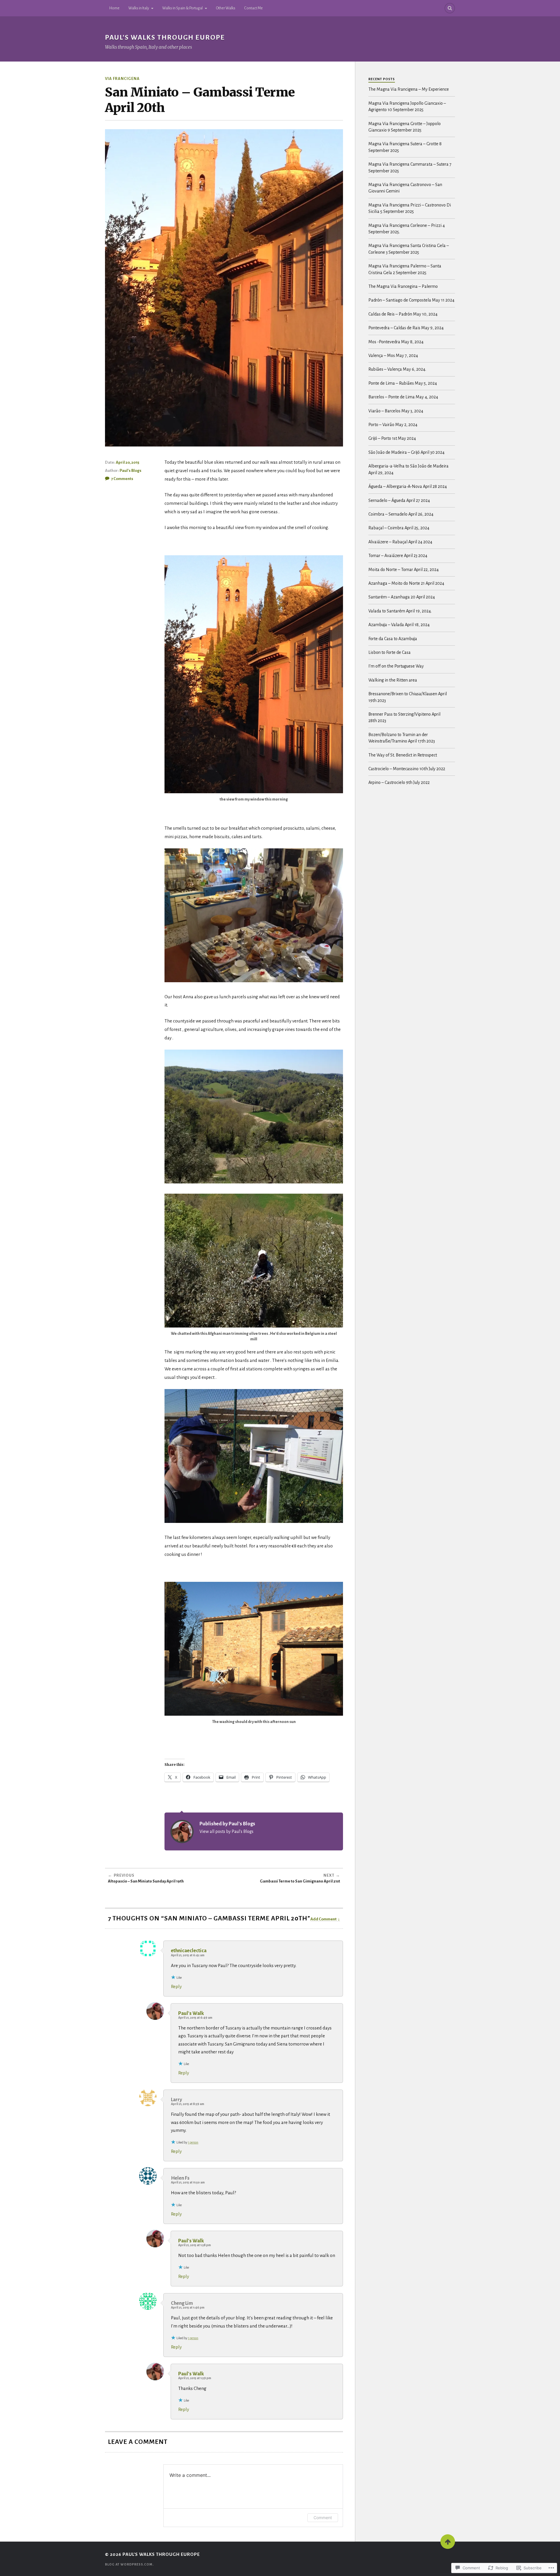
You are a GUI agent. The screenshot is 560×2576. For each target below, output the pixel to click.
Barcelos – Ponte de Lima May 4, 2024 (403, 397)
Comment (323, 2518)
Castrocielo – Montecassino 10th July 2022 (407, 769)
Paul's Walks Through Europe (165, 37)
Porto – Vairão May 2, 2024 (393, 425)
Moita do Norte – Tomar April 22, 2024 (404, 570)
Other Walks (226, 8)
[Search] (450, 8)
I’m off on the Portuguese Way (396, 666)
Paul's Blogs (131, 471)
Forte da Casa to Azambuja (393, 639)
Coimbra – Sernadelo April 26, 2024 (401, 514)
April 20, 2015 (127, 462)
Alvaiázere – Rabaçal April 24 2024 (400, 542)
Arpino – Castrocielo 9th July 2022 (399, 782)
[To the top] (448, 2542)
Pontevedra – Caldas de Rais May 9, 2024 (406, 328)
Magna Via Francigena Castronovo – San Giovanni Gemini (405, 188)
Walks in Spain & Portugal (182, 8)
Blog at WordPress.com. (129, 2564)
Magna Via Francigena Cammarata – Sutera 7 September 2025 (410, 167)
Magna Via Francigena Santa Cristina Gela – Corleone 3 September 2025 (409, 249)
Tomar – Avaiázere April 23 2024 (398, 556)
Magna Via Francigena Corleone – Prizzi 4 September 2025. (407, 229)
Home (114, 8)
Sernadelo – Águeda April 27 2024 (399, 500)
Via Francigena (122, 79)
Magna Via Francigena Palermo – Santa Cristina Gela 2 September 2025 (405, 269)
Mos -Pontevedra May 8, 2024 (396, 342)
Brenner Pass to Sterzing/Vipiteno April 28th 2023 (404, 717)
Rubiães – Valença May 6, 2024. (397, 369)
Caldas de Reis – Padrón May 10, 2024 (403, 314)
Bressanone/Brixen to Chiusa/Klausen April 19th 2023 (408, 697)
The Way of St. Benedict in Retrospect (403, 755)
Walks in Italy (139, 8)
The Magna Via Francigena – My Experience (409, 89)
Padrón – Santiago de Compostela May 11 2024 (411, 300)
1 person (193, 2142)
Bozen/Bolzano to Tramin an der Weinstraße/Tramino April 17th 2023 (402, 738)
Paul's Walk (191, 2013)
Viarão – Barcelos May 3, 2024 (396, 411)
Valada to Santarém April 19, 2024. (400, 611)
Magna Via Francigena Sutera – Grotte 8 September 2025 (405, 147)
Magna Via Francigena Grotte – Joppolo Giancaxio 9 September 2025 (405, 127)
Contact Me (253, 8)
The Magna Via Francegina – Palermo (403, 286)
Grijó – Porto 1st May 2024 (392, 438)
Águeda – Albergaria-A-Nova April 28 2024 (408, 486)
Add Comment (323, 1919)
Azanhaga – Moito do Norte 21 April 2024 (406, 583)
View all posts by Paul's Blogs (226, 1831)
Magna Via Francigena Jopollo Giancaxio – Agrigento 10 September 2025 (407, 106)
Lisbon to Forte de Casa (390, 652)
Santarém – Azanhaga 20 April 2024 (402, 597)
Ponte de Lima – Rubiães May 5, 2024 (403, 383)
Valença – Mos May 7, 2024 (393, 356)
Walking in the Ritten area (393, 680)
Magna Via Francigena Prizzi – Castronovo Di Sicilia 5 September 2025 (410, 208)
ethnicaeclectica (189, 1951)
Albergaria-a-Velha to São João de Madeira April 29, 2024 (408, 469)
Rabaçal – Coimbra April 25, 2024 (399, 528)
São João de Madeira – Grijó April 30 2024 (406, 452)
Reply (176, 1986)
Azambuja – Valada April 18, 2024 (399, 625)
